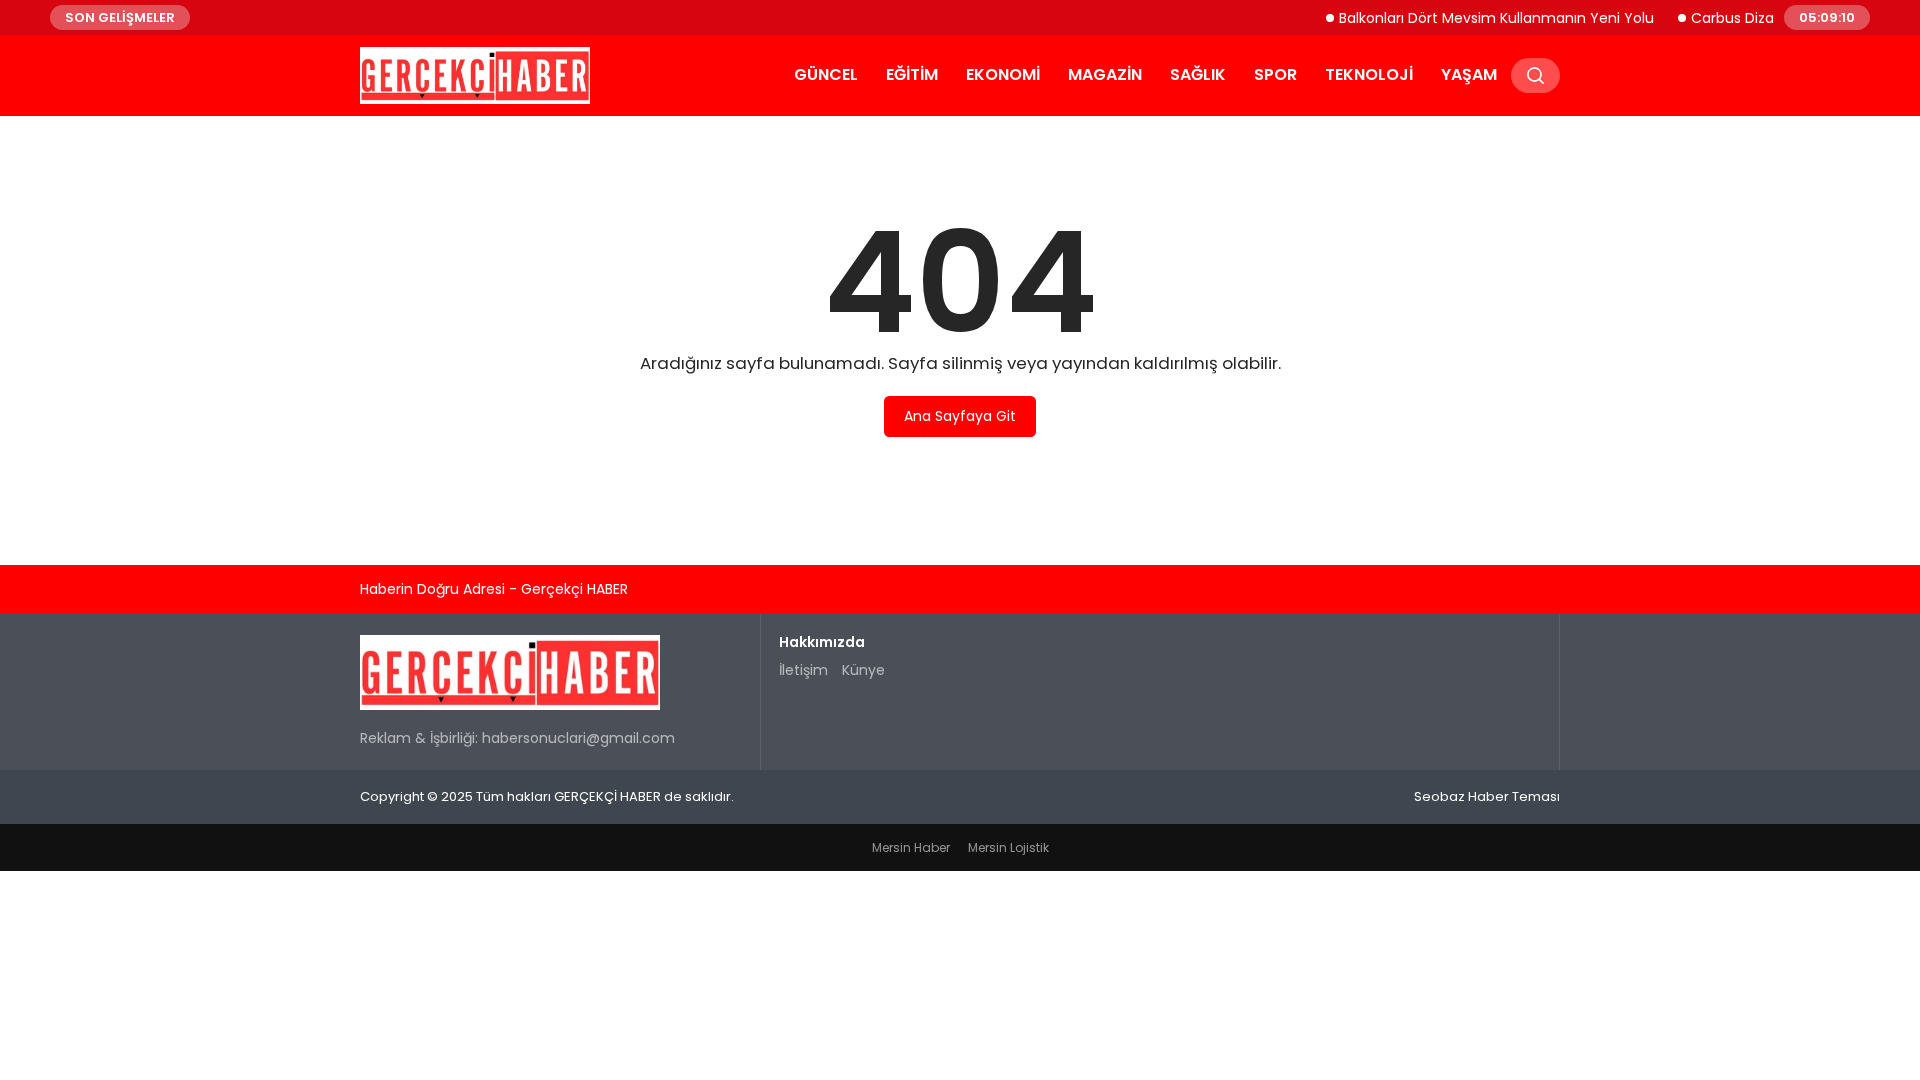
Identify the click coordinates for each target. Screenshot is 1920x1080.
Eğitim (912, 74)
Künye (863, 670)
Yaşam (1469, 74)
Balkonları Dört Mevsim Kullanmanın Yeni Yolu (1481, 17)
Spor (1275, 74)
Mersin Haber (911, 847)
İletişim (803, 670)
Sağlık (1198, 74)
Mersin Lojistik (1008, 847)
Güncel (826, 74)
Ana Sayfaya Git (960, 416)
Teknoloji (1369, 74)
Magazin (1105, 74)
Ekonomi (1003, 74)
